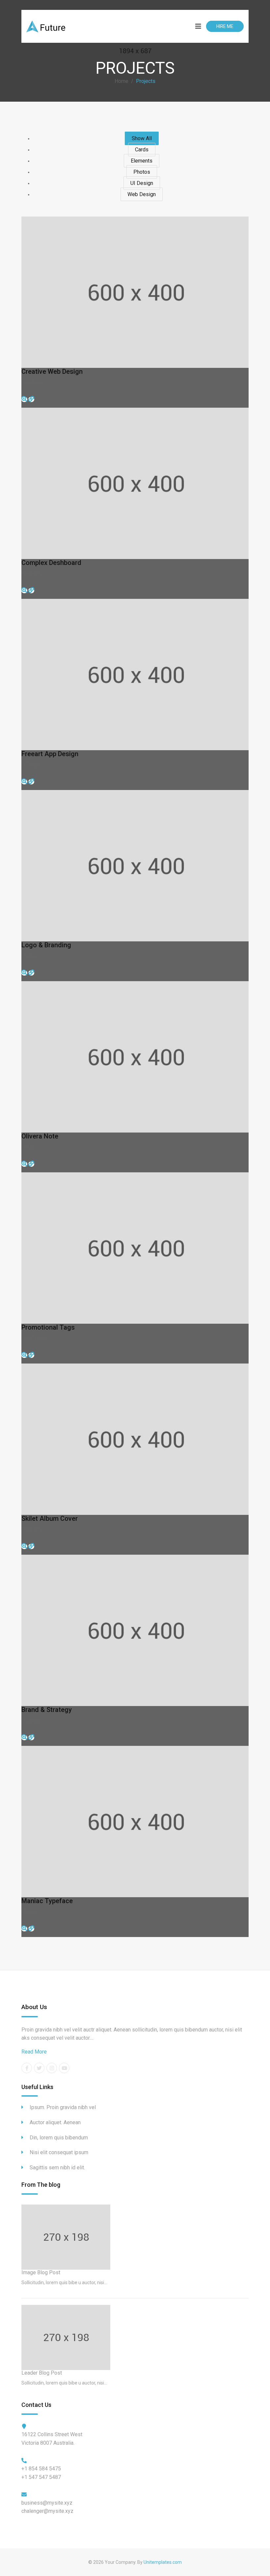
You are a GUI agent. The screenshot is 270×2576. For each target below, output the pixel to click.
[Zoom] (24, 399)
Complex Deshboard (51, 563)
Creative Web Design (52, 371)
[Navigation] (197, 26)
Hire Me (225, 26)
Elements (142, 161)
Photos (142, 172)
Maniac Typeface (47, 1901)
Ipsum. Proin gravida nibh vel (63, 2107)
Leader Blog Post (42, 2373)
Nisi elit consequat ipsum (59, 2152)
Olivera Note (40, 1136)
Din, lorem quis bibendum (59, 2138)
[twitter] (39, 2068)
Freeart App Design (50, 754)
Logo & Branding (46, 945)
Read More (34, 2052)
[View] (31, 399)
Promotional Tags (48, 1327)
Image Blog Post (41, 2272)
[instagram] (52, 2068)
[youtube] (64, 2068)
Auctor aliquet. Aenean (55, 2122)
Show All (142, 138)
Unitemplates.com (163, 2562)
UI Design (142, 183)
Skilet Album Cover (50, 1518)
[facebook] (27, 2068)
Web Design (142, 194)
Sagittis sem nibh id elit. (57, 2168)
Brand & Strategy (47, 1710)
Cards (142, 150)
